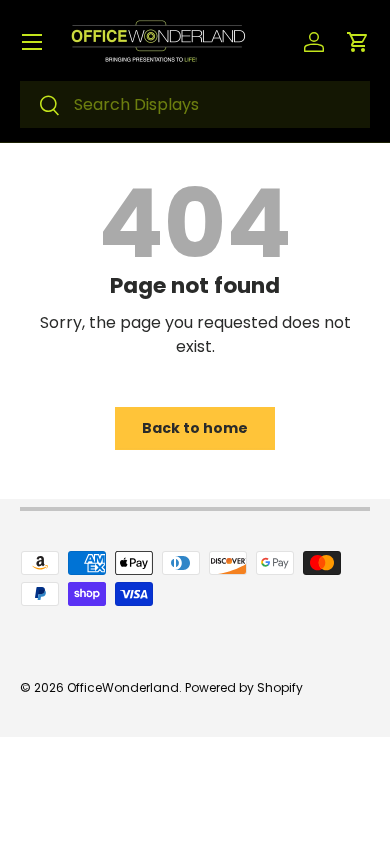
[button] (358, 42)
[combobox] (195, 104)
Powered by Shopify (244, 687)
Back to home (195, 428)
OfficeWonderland (123, 687)
